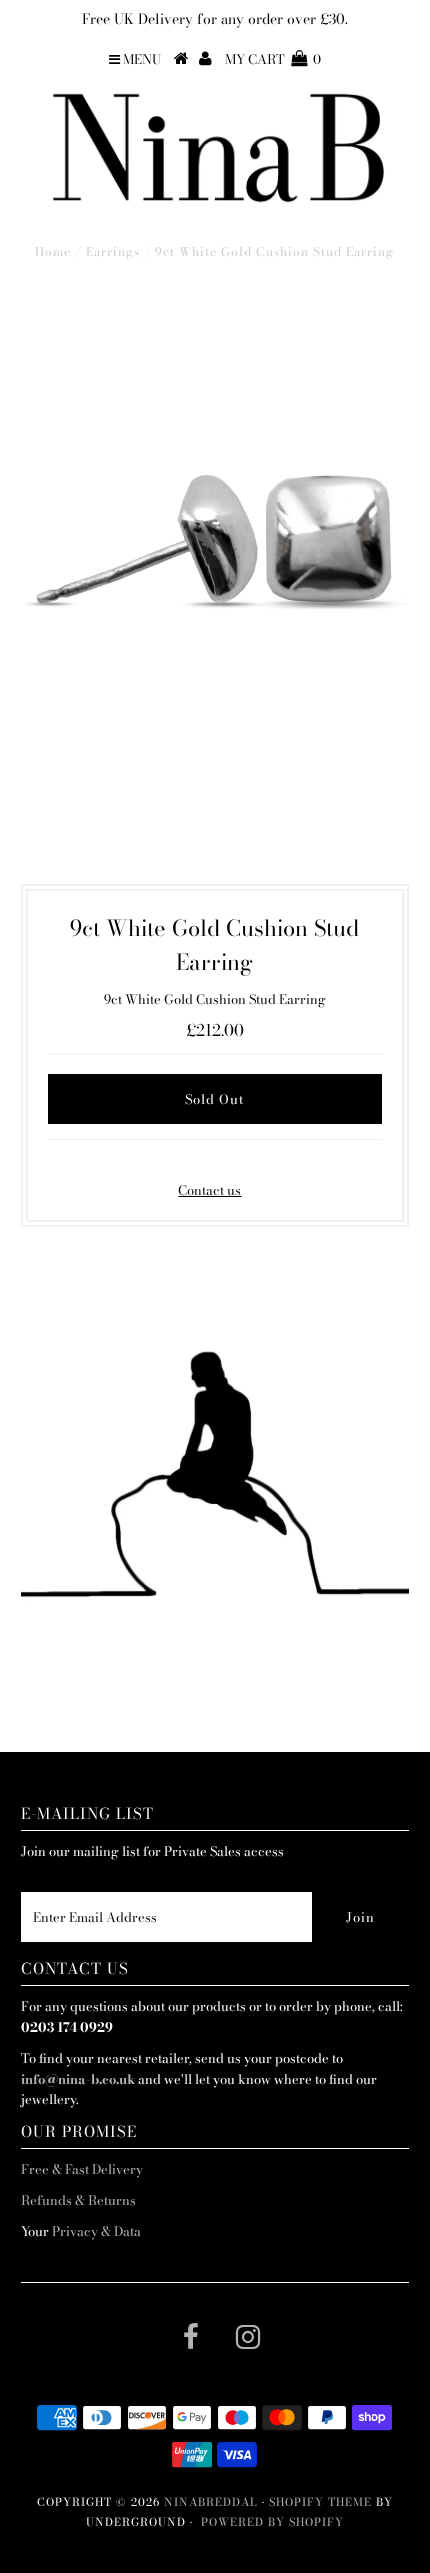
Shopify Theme (320, 2502)
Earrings (113, 251)
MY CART (273, 59)
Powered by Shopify (272, 2522)
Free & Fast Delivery (82, 2169)
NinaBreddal (211, 2502)
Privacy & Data (96, 2231)
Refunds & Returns (78, 2200)
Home (53, 251)
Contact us (209, 1190)
